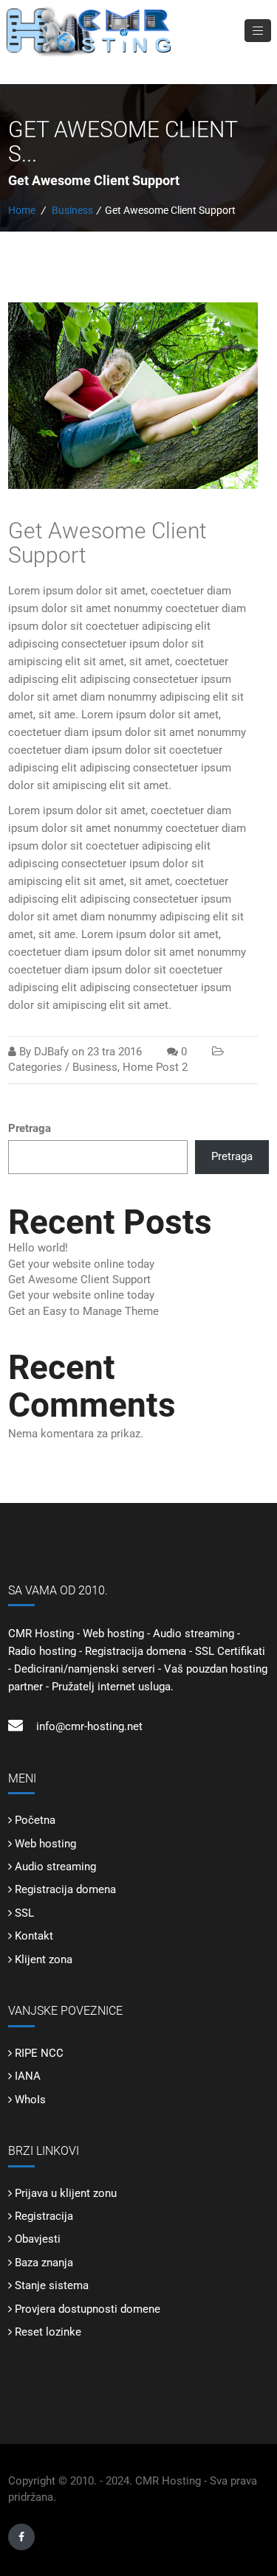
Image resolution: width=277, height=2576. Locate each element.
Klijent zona (44, 1959)
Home (22, 210)
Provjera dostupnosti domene (88, 2309)
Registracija (44, 2216)
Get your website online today (81, 1264)
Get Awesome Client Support (107, 543)
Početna (35, 1820)
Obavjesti (38, 2239)
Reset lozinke (48, 2332)
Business (72, 210)
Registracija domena (65, 1889)
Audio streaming (55, 1867)
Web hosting (45, 1844)
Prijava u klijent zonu (66, 2193)
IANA (28, 2076)
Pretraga (30, 1128)
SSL (24, 1913)
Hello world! (38, 1248)
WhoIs (30, 2100)
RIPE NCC (39, 2053)
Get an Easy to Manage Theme (83, 1311)
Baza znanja (44, 2263)
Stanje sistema (52, 2285)
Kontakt (34, 1936)
